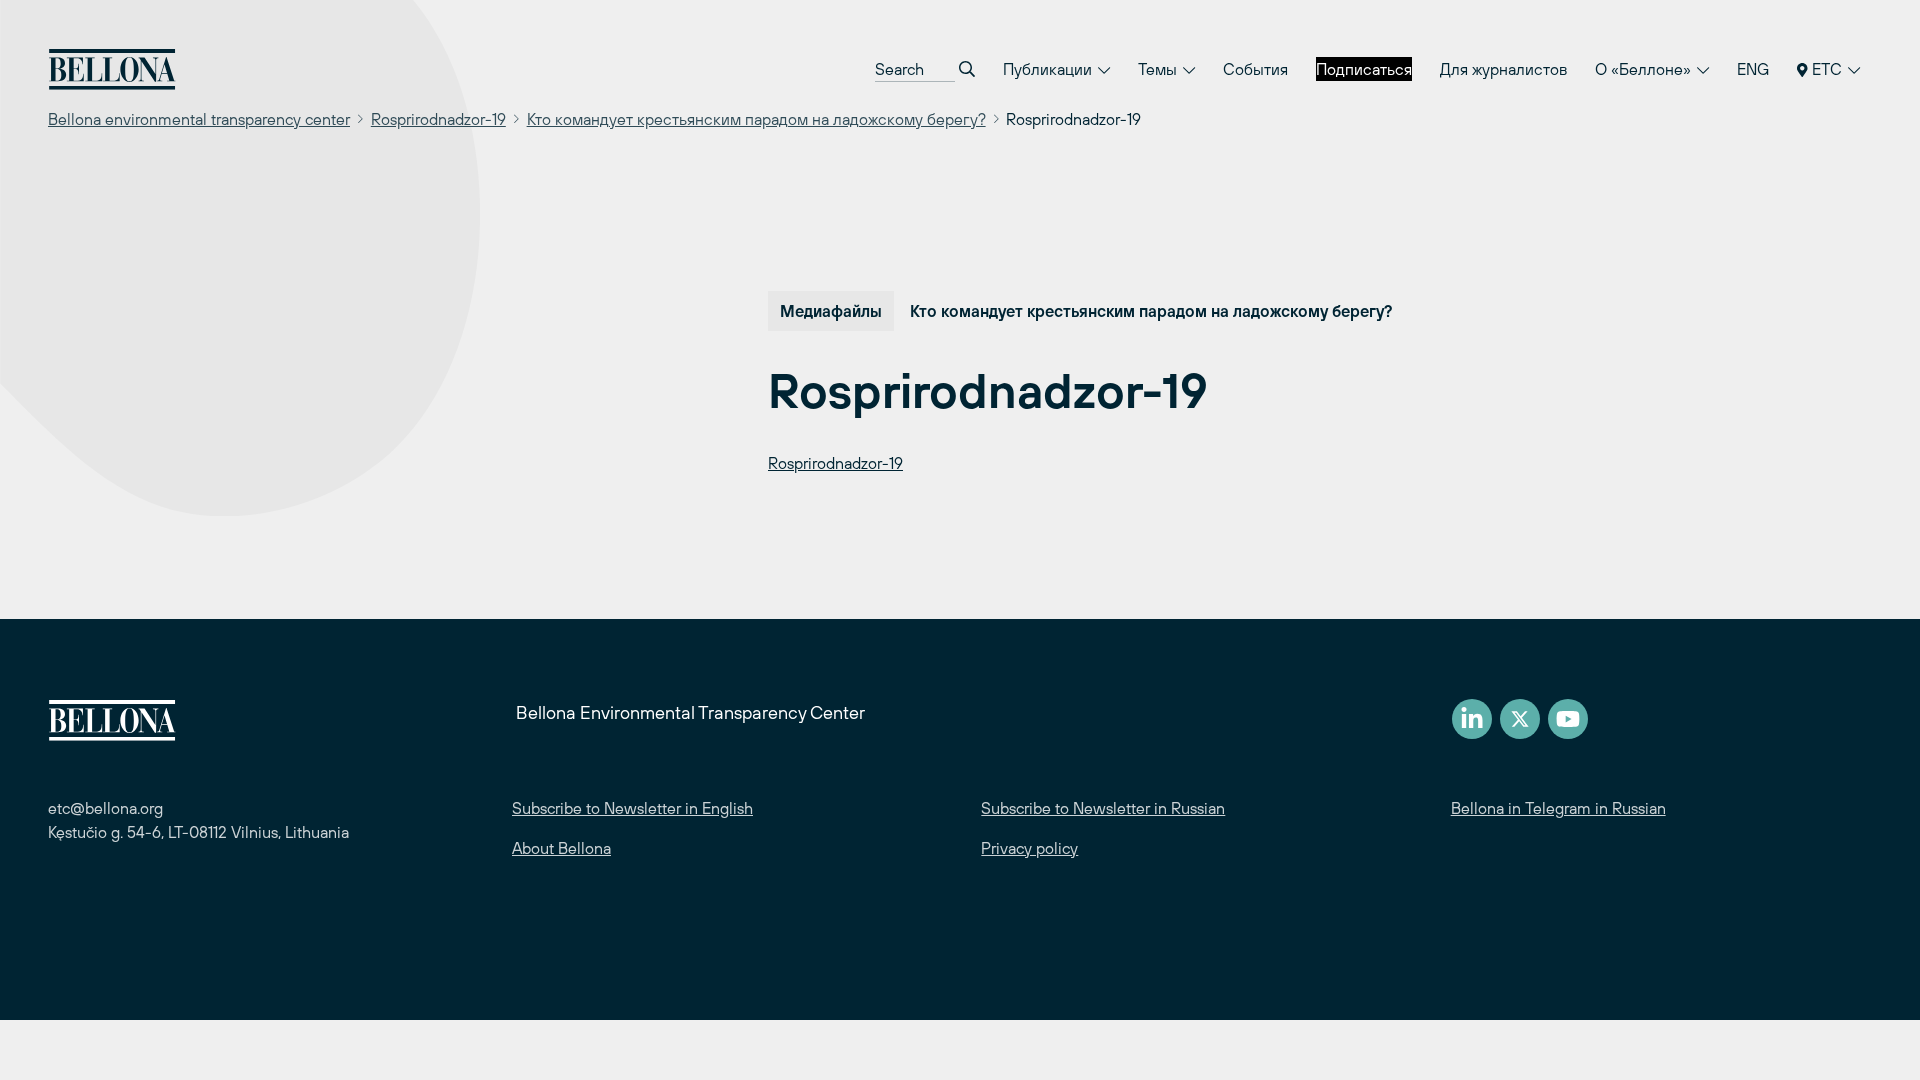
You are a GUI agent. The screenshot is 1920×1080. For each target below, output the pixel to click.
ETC (1827, 69)
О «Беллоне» (1645, 69)
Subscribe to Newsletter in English (632, 808)
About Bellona (561, 848)
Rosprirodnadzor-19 (438, 119)
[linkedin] (1472, 719)
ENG (1753, 69)
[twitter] (1520, 719)
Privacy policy (1029, 848)
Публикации (1049, 69)
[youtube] (1568, 719)
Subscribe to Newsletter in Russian (1103, 808)
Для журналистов (1503, 69)
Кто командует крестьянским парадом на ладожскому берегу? (756, 119)
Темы (1159, 69)
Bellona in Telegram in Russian (1558, 808)
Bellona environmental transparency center (199, 119)
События (1255, 69)
